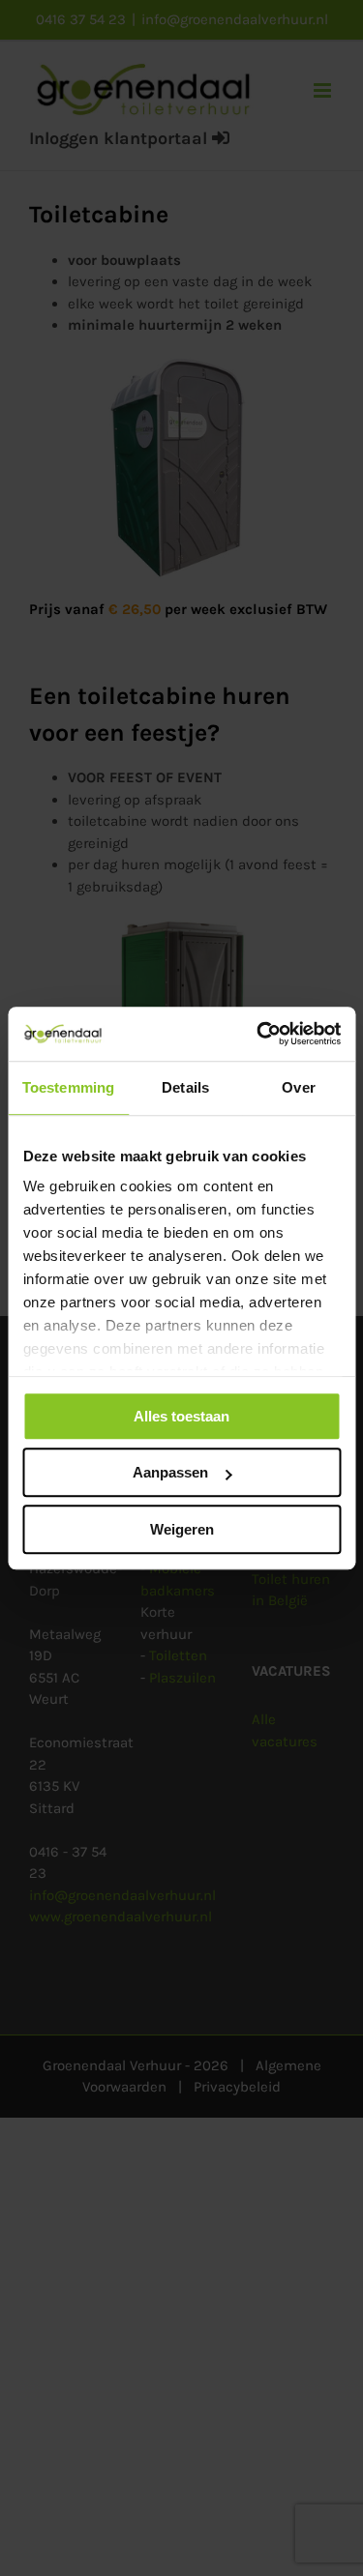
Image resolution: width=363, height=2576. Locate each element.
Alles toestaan (181, 1416)
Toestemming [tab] (68, 1087)
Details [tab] (185, 1087)
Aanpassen (170, 1472)
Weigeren (182, 1529)
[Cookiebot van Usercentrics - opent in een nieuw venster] (258, 1034)
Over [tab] (298, 1087)
